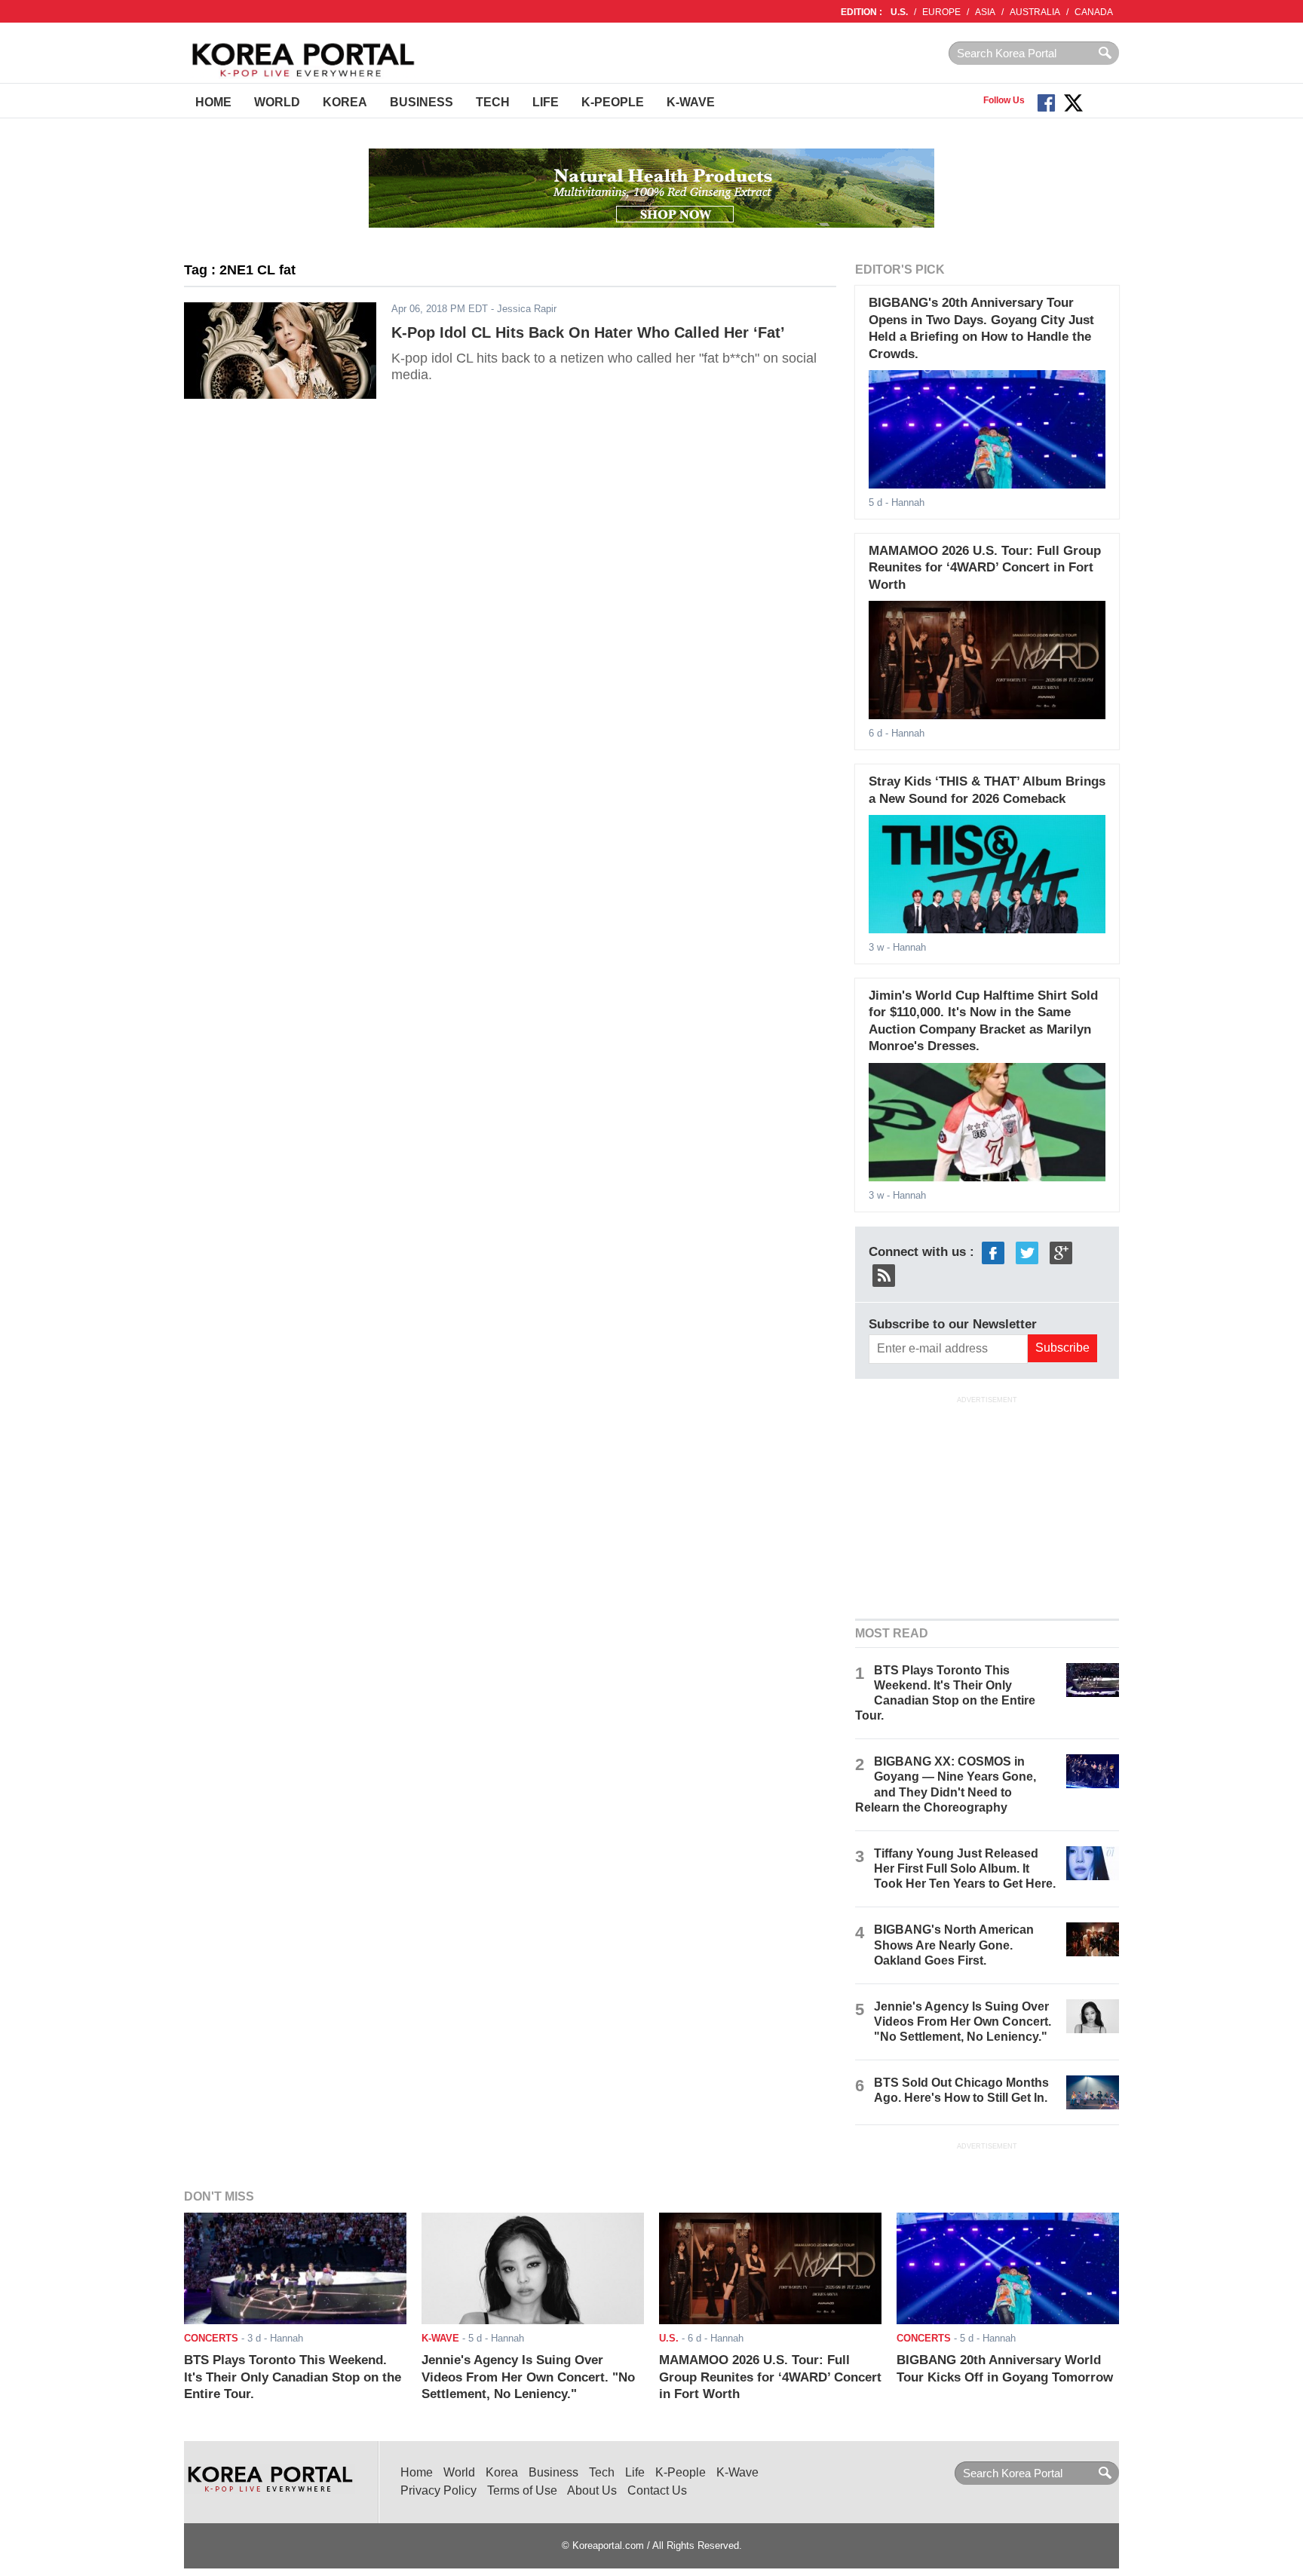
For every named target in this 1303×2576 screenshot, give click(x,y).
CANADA (1094, 12)
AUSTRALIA (1035, 12)
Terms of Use (522, 2490)
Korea (345, 102)
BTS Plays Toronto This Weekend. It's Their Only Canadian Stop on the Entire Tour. (293, 2377)
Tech (493, 102)
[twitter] (1027, 1252)
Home (213, 102)
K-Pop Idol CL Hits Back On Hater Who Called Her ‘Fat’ (588, 332)
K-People (613, 102)
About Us (592, 2490)
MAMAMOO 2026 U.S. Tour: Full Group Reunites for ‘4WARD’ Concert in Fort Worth (985, 568)
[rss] (884, 1274)
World (277, 102)
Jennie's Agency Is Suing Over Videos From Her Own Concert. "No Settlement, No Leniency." (963, 2022)
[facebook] (993, 1252)
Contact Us (657, 2490)
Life (546, 102)
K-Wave (691, 102)
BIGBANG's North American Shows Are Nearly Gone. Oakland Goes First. (954, 1945)
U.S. (899, 12)
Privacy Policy (438, 2490)
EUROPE (941, 12)
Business (422, 102)
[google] (1061, 1252)
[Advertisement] (987, 1505)
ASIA (985, 12)
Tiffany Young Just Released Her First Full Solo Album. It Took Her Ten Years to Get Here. (965, 1868)
